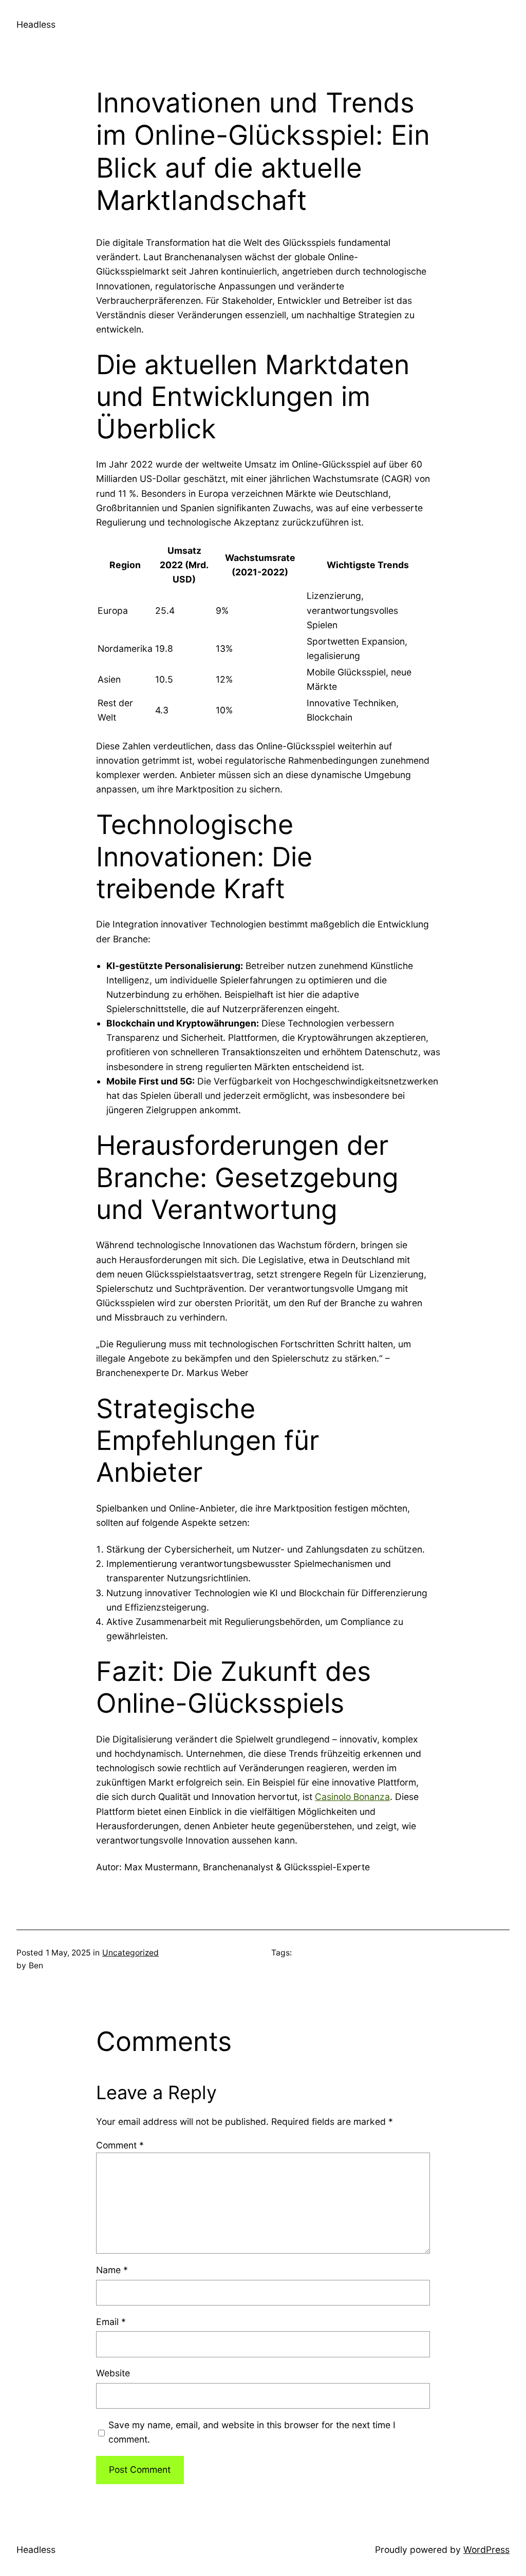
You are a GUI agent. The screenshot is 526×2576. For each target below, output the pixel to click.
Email (111, 2322)
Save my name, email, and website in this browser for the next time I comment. (252, 2432)
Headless (36, 24)
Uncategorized (130, 1953)
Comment (120, 2145)
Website (113, 2373)
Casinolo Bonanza (352, 1797)
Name (112, 2270)
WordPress (486, 2550)
